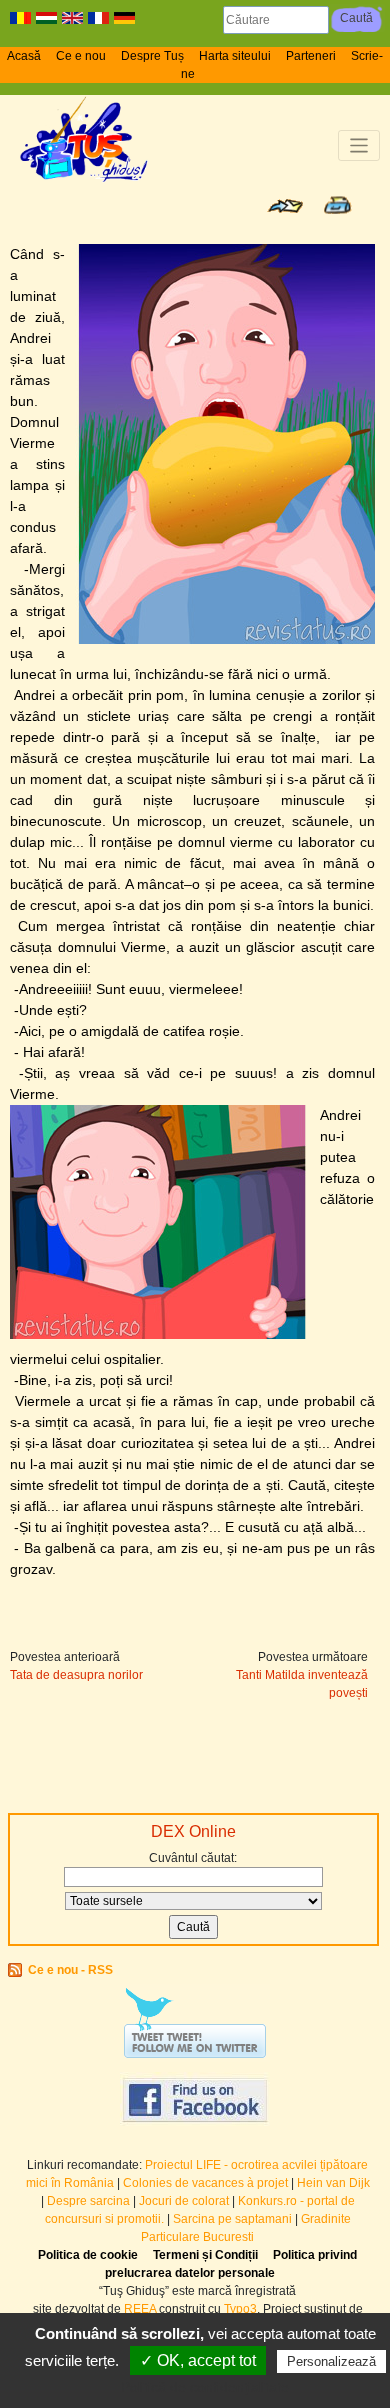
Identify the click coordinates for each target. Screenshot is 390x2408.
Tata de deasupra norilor (76, 1675)
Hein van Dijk (333, 2183)
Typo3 (240, 2309)
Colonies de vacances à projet (205, 2183)
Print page (337, 205)
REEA (140, 2309)
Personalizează (331, 2361)
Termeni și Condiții (205, 2255)
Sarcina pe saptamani (232, 2219)
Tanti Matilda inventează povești (302, 1684)
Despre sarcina (88, 2201)
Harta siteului (235, 56)
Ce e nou (81, 56)
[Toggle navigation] (359, 145)
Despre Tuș (152, 56)
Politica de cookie (88, 2255)
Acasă (24, 56)
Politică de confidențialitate (205, 2387)
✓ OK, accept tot (198, 2360)
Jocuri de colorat (185, 2201)
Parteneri (311, 56)
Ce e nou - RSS (70, 1970)
